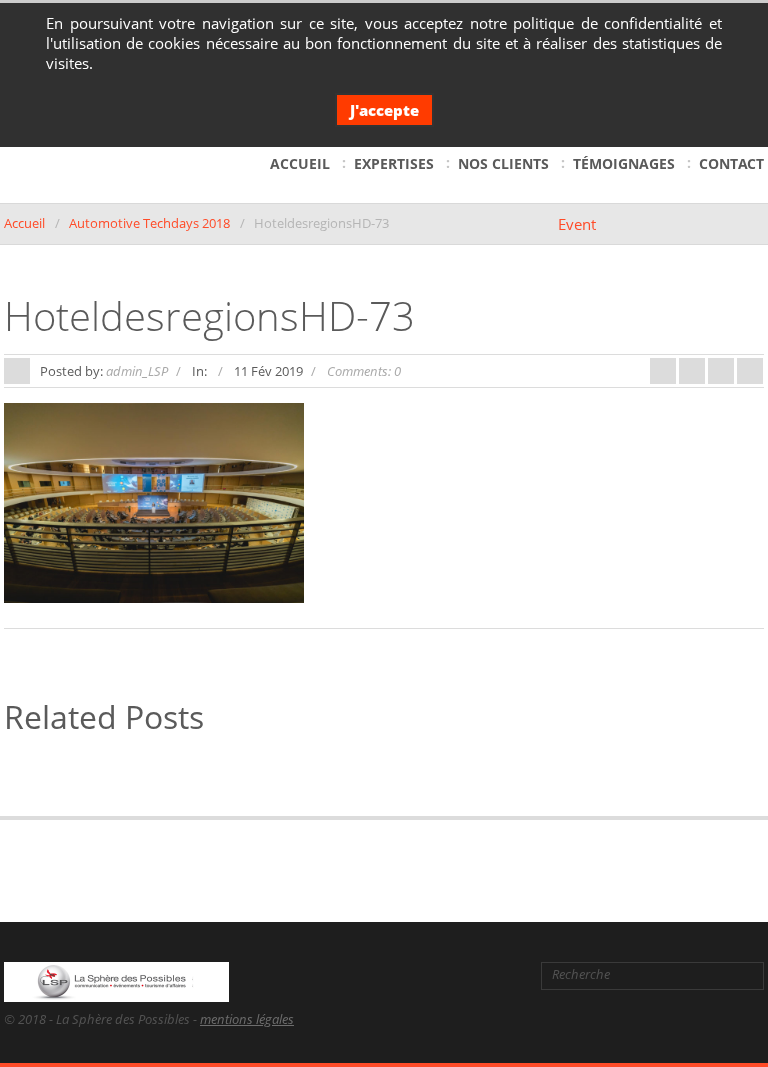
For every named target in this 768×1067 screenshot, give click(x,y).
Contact (731, 163)
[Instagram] (506, 975)
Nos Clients (503, 163)
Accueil (300, 163)
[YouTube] (475, 975)
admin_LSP (137, 371)
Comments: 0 (364, 371)
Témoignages (624, 163)
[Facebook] (378, 975)
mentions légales (247, 1019)
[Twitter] (411, 975)
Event (577, 224)
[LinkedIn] (444, 975)
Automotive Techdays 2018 (149, 223)
